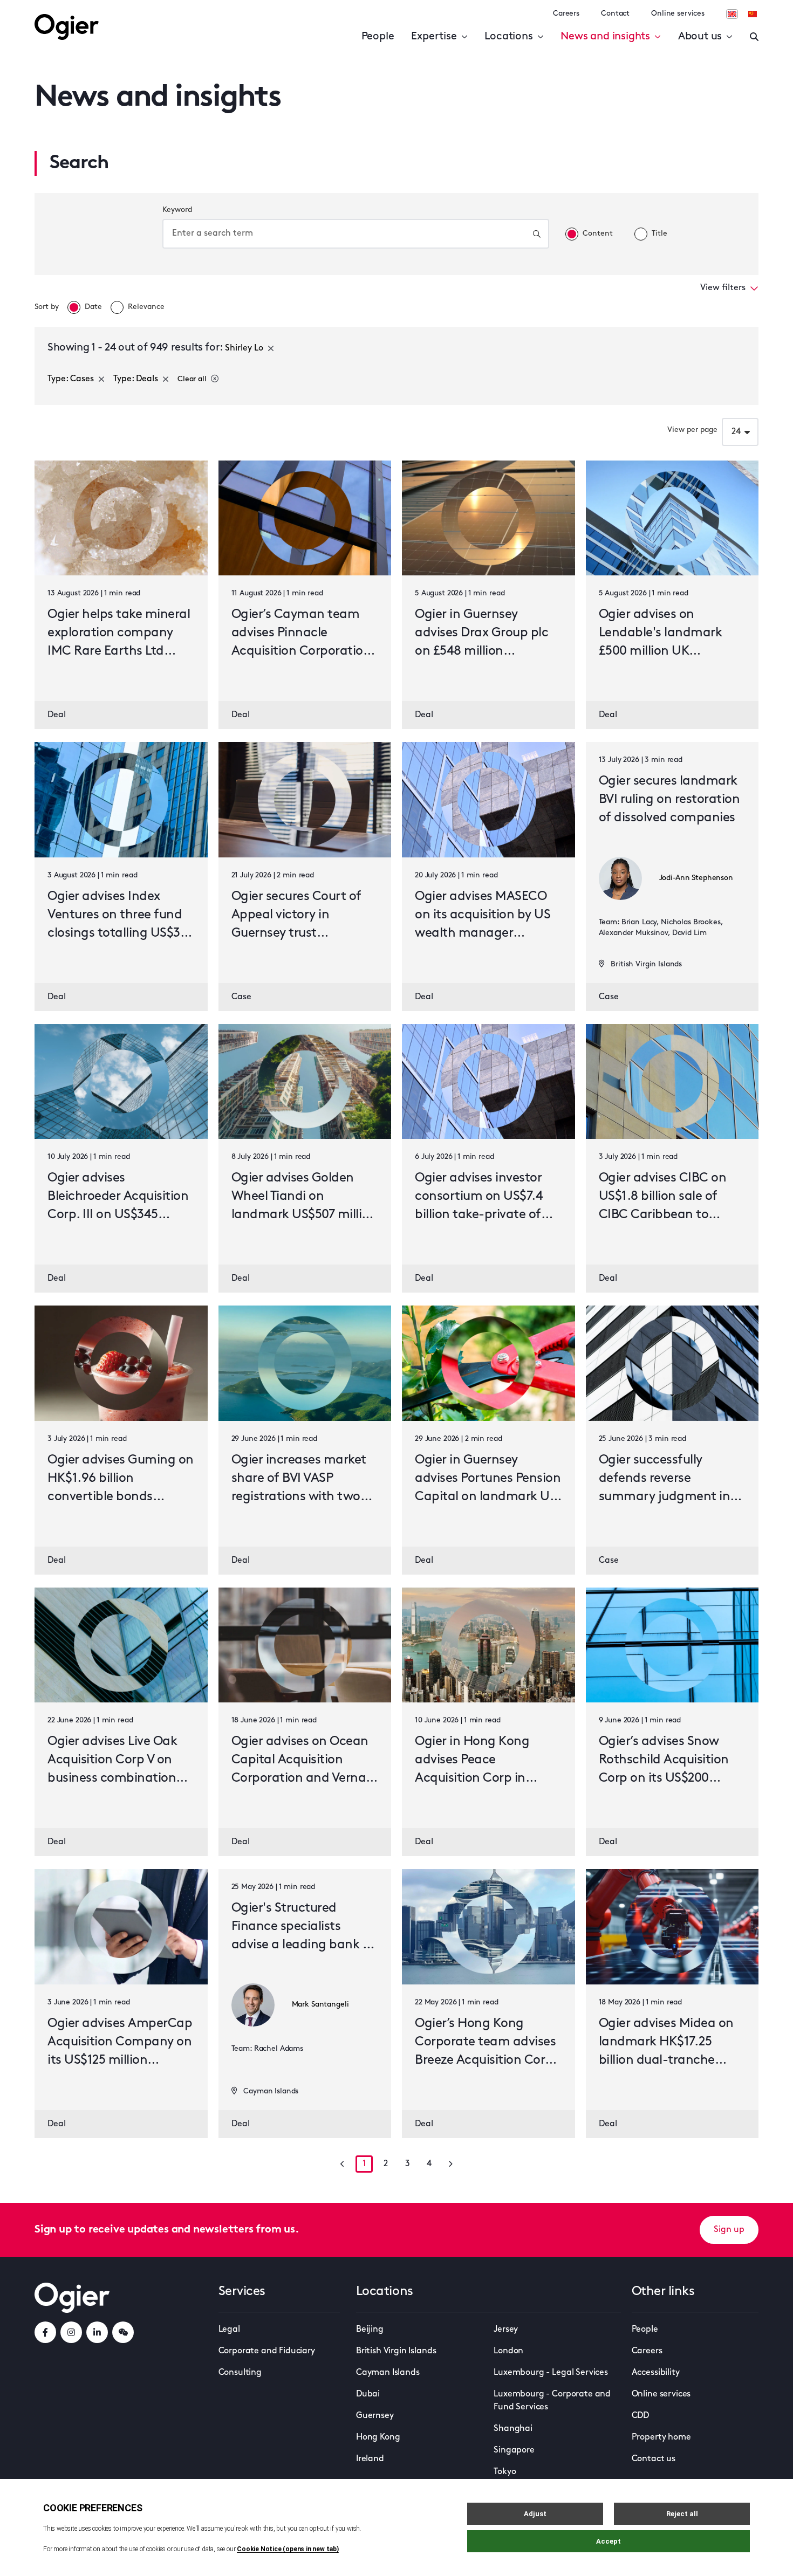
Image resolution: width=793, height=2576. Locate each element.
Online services (678, 14)
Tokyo (505, 2472)
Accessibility (656, 2373)
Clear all (192, 379)
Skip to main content (89, 11)
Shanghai (513, 2429)
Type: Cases (71, 379)
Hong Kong (378, 2437)
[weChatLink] (123, 2332)
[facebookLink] (45, 2332)
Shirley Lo (244, 348)
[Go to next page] (450, 2164)
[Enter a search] (754, 37)
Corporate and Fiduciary (267, 2351)
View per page (692, 430)
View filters (723, 288)
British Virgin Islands (396, 2351)
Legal (229, 2330)
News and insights (605, 37)
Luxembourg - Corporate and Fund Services (552, 2401)
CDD (641, 2416)
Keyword (177, 210)
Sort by (47, 307)
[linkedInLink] (97, 2332)
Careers (566, 14)
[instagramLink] (71, 2332)
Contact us (654, 2459)
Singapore (514, 2450)
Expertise (434, 37)
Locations (508, 37)
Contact (615, 14)
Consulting (240, 2373)
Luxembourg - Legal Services (551, 2373)
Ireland (370, 2459)
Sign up (729, 2230)
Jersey (506, 2330)
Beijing (370, 2330)
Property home (661, 2437)
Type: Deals (136, 379)
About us (700, 37)
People (378, 37)
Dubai (368, 2394)
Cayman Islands (388, 2373)
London (508, 2351)
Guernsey (375, 2416)
